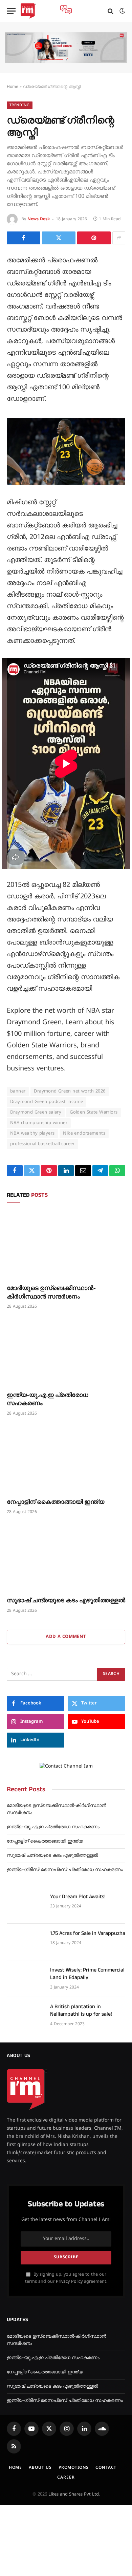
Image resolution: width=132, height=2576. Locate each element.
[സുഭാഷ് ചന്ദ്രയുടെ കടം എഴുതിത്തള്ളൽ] (66, 1558)
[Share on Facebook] (24, 238)
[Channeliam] (28, 11)
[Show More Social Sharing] (119, 238)
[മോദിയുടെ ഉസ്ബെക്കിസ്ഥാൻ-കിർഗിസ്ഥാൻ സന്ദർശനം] (66, 1245)
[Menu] (11, 11)
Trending (20, 105)
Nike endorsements (84, 1134)
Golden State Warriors (94, 1113)
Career (66, 2478)
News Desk (39, 219)
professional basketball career (42, 1144)
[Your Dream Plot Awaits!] (25, 1905)
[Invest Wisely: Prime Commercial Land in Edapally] (25, 1979)
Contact (106, 2468)
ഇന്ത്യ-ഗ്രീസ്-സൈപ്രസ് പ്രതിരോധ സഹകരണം (65, 1870)
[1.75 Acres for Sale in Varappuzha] (25, 1942)
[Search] (111, 11)
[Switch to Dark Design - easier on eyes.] (122, 11)
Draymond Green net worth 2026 (70, 1091)
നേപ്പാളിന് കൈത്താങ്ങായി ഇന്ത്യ (56, 1502)
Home (13, 87)
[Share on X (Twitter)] (59, 238)
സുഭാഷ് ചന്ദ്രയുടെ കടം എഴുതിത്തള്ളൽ (66, 1600)
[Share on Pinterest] (94, 238)
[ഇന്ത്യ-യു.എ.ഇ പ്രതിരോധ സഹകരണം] (66, 1352)
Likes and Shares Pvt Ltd (74, 2495)
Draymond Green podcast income (47, 1102)
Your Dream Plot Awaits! (78, 1897)
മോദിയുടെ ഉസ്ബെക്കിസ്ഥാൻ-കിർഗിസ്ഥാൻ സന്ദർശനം (51, 1292)
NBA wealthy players (32, 1134)
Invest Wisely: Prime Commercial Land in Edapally (87, 1974)
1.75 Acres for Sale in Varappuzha (88, 1933)
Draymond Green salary (36, 1113)
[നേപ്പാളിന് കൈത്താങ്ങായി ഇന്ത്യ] (66, 1459)
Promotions (74, 2468)
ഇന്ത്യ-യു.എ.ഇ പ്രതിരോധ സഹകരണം (48, 1399)
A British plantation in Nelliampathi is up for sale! (81, 2011)
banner (18, 1091)
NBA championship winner (39, 1123)
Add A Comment (66, 1637)
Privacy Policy (69, 2282)
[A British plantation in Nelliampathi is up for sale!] (25, 2015)
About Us (40, 2468)
